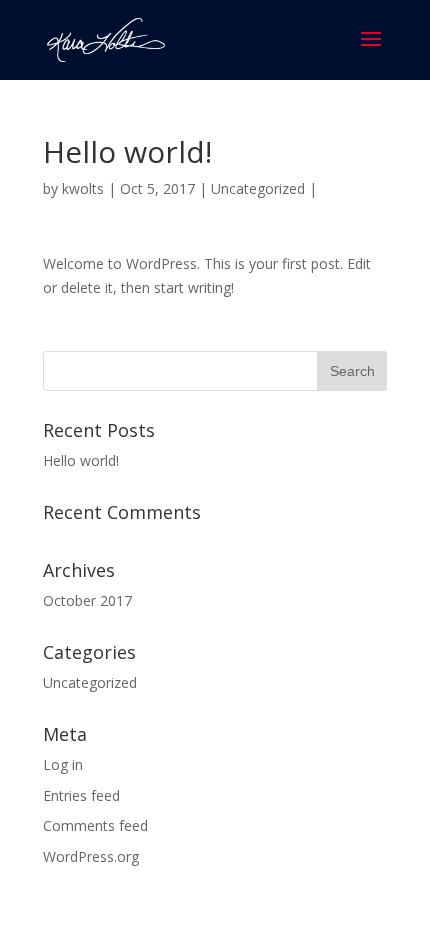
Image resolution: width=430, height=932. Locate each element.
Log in (63, 764)
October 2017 (87, 600)
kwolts (83, 188)
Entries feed (81, 795)
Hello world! (81, 460)
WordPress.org (91, 856)
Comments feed (95, 825)
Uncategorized (258, 188)
